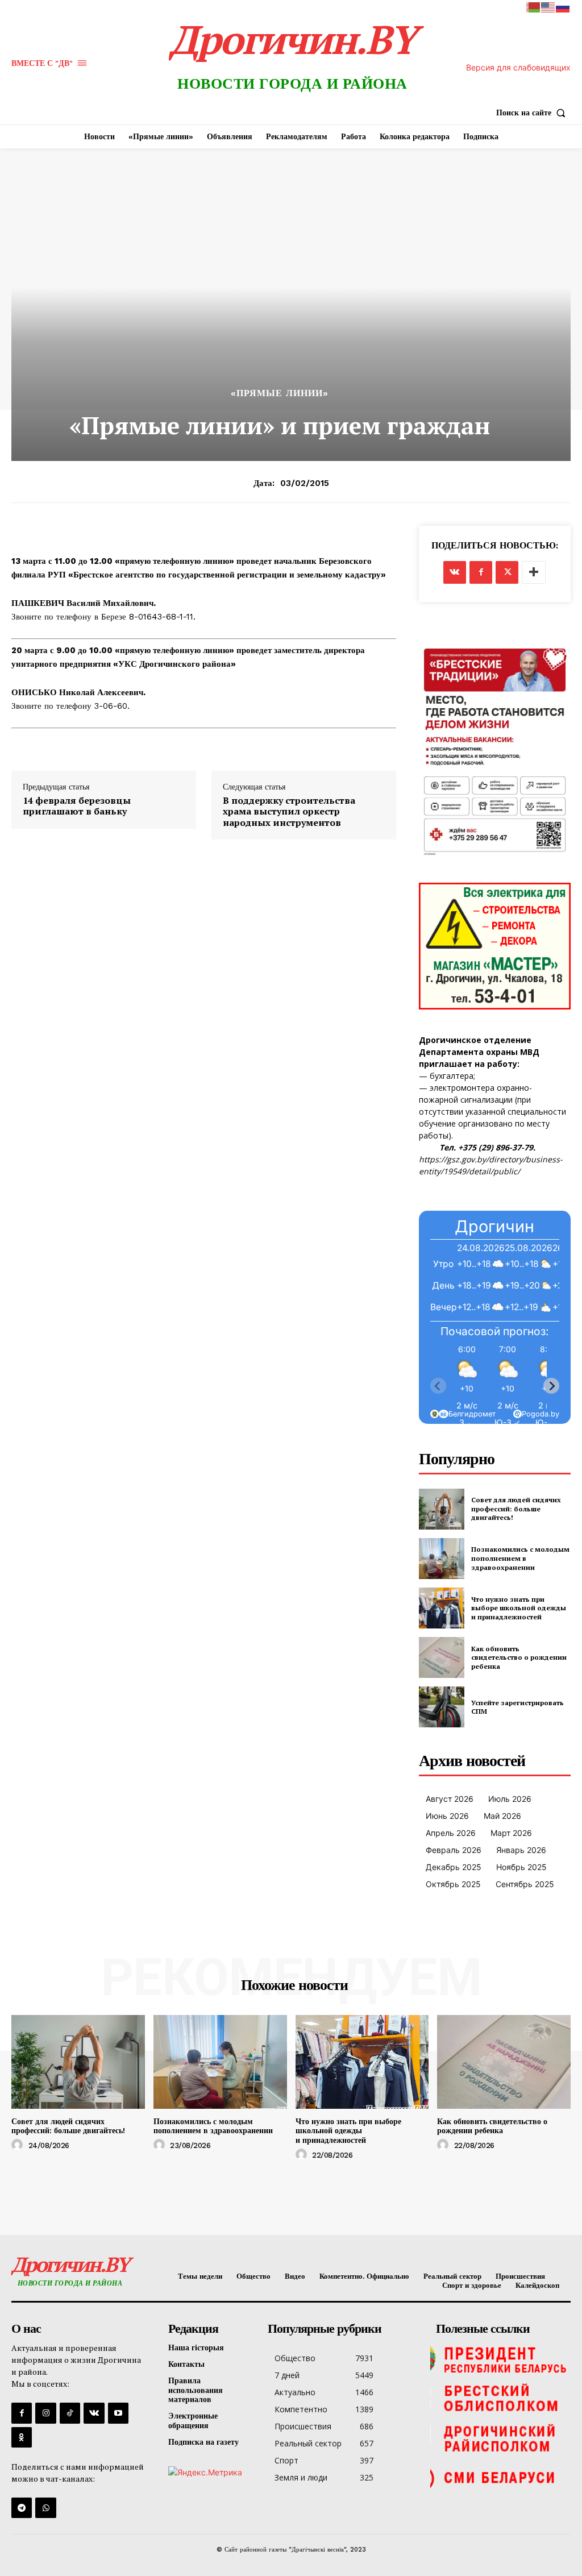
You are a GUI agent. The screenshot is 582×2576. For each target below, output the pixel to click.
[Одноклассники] (22, 2437)
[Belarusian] (534, 7)
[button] (533, 113)
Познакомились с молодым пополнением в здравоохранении (520, 1558)
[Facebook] (481, 572)
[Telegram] (22, 2508)
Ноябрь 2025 (521, 1867)
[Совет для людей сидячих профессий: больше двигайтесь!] (442, 1509)
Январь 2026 (521, 1850)
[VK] (455, 572)
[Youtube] (118, 2413)
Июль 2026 (510, 1799)
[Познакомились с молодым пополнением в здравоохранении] (442, 1559)
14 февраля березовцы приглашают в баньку (77, 806)
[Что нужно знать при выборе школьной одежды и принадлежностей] (442, 1608)
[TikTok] (70, 2413)
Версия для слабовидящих (518, 67)
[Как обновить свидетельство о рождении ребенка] (442, 1657)
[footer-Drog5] (500, 2438)
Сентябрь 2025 (525, 1884)
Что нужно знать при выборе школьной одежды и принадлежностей (519, 1608)
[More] (534, 572)
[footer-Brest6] (500, 2399)
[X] (507, 572)
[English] (548, 7)
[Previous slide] (438, 1386)
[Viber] (45, 2508)
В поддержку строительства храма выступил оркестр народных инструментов (289, 812)
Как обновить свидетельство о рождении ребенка (519, 1657)
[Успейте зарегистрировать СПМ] (442, 1707)
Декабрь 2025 (454, 1867)
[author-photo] (19, 2145)
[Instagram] (45, 2413)
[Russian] (563, 7)
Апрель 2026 (451, 1833)
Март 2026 (511, 1833)
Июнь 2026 (447, 1816)
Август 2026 (450, 1799)
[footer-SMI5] (500, 2478)
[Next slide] (551, 1386)
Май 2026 (502, 1816)
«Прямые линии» (280, 393)
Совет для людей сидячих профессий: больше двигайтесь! (516, 1509)
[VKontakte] (94, 2413)
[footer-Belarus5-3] (500, 2359)
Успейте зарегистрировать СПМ (517, 1707)
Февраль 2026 (454, 1850)
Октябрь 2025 (453, 1884)
